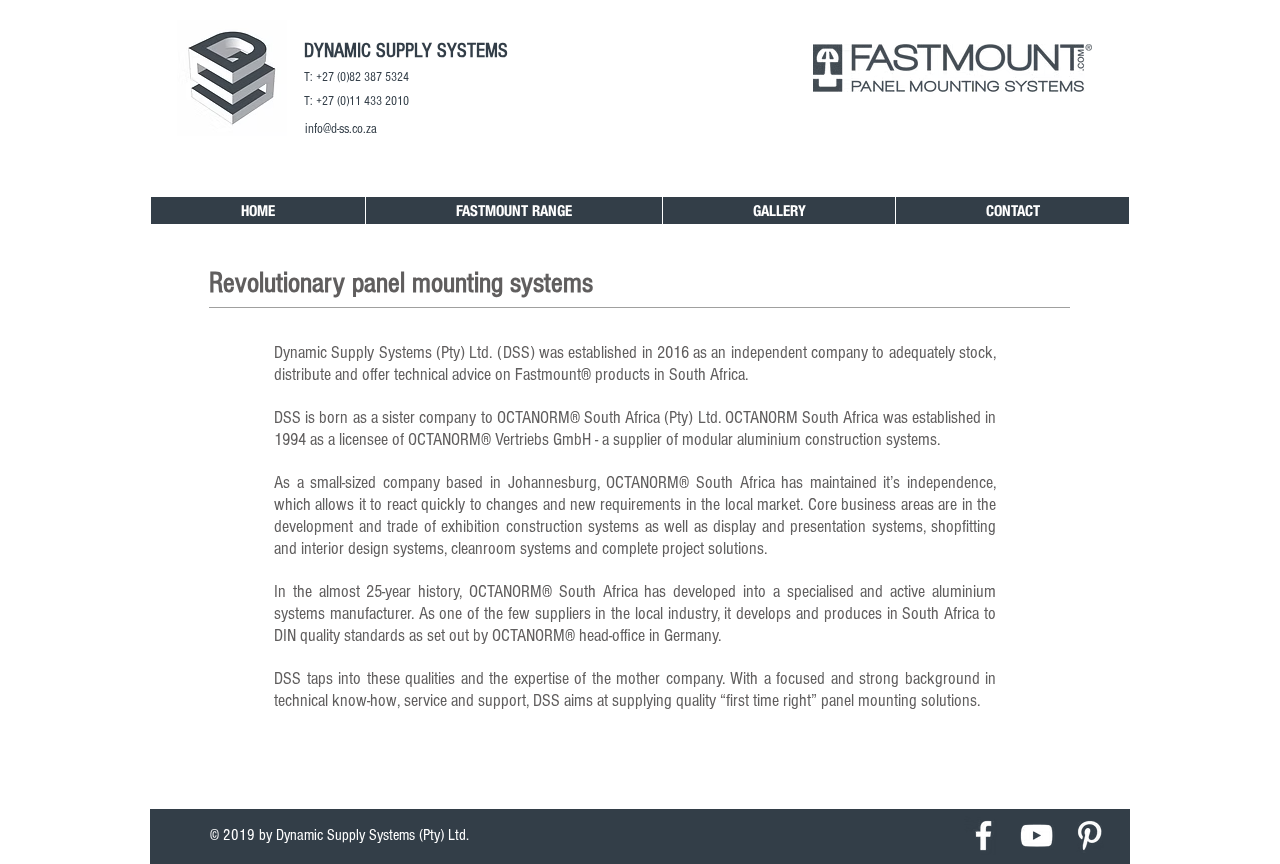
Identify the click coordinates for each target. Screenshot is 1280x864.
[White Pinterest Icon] (1089, 835)
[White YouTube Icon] (1036, 835)
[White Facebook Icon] (983, 835)
